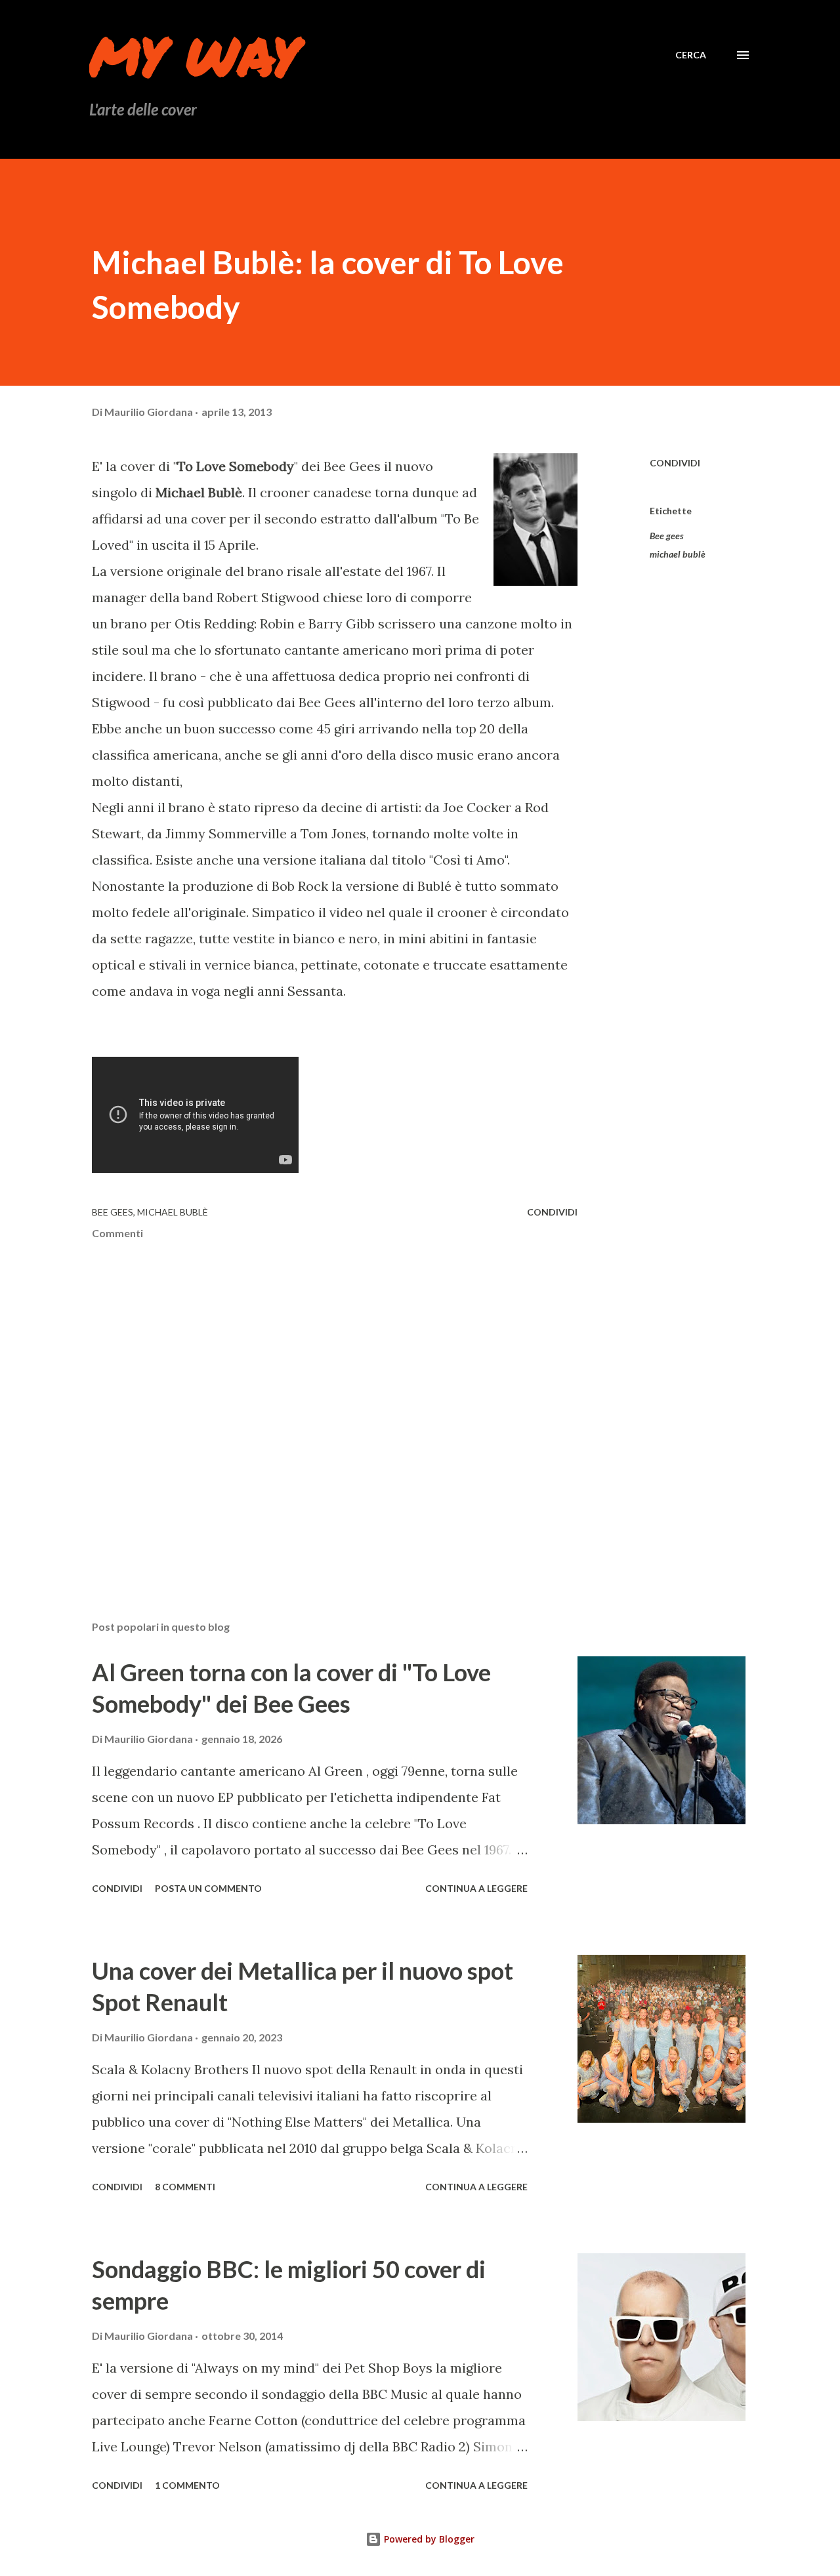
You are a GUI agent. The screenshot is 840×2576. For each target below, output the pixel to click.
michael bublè (678, 554)
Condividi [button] (675, 463)
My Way (194, 55)
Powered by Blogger (428, 2539)
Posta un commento (208, 1888)
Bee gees (667, 536)
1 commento (187, 2485)
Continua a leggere (476, 1888)
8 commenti (185, 2187)
